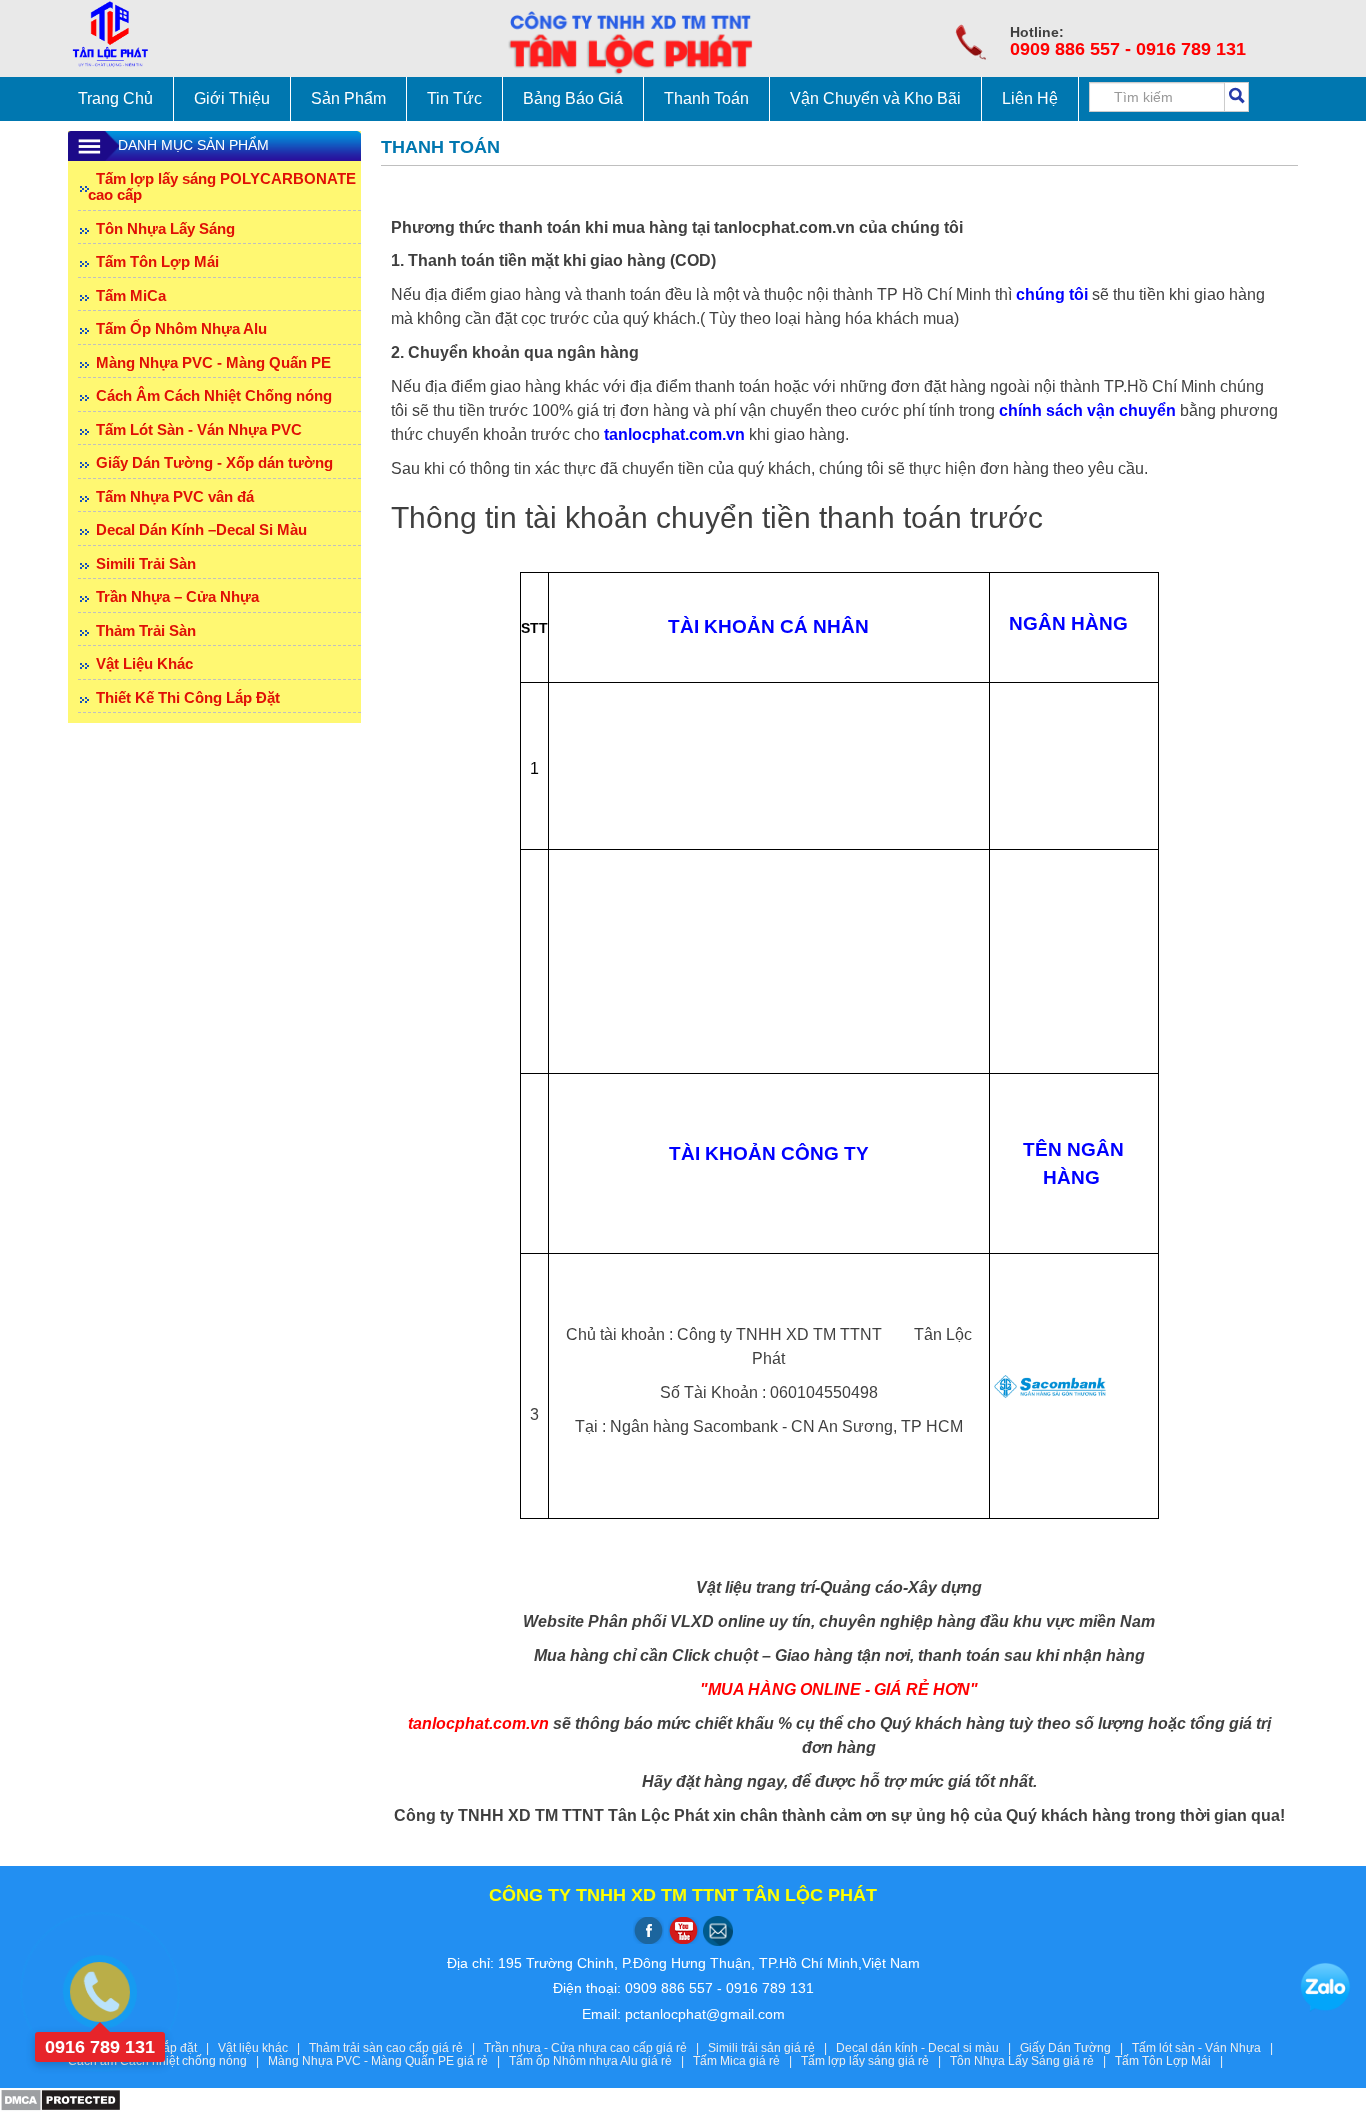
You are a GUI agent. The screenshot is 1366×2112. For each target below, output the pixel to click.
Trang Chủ (115, 98)
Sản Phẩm (348, 98)
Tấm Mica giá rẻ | (747, 2061)
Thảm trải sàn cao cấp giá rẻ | (396, 2048)
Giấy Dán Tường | (1076, 2048)
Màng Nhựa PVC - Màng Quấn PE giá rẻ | (388, 2061)
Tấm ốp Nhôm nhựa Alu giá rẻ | (601, 2061)
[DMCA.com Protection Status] (60, 2099)
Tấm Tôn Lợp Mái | (1172, 2061)
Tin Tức (454, 98)
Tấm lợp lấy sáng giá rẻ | (875, 2061)
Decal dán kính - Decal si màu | (928, 2048)
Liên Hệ (1030, 98)
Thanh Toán (706, 98)
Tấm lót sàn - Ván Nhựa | (1205, 2048)
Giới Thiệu (232, 98)
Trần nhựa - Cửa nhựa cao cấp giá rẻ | (596, 2048)
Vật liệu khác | (263, 2048)
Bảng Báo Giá (573, 98)
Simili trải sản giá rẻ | (772, 2048)
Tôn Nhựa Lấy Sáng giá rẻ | (1032, 2061)
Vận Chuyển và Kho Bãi (875, 98)
